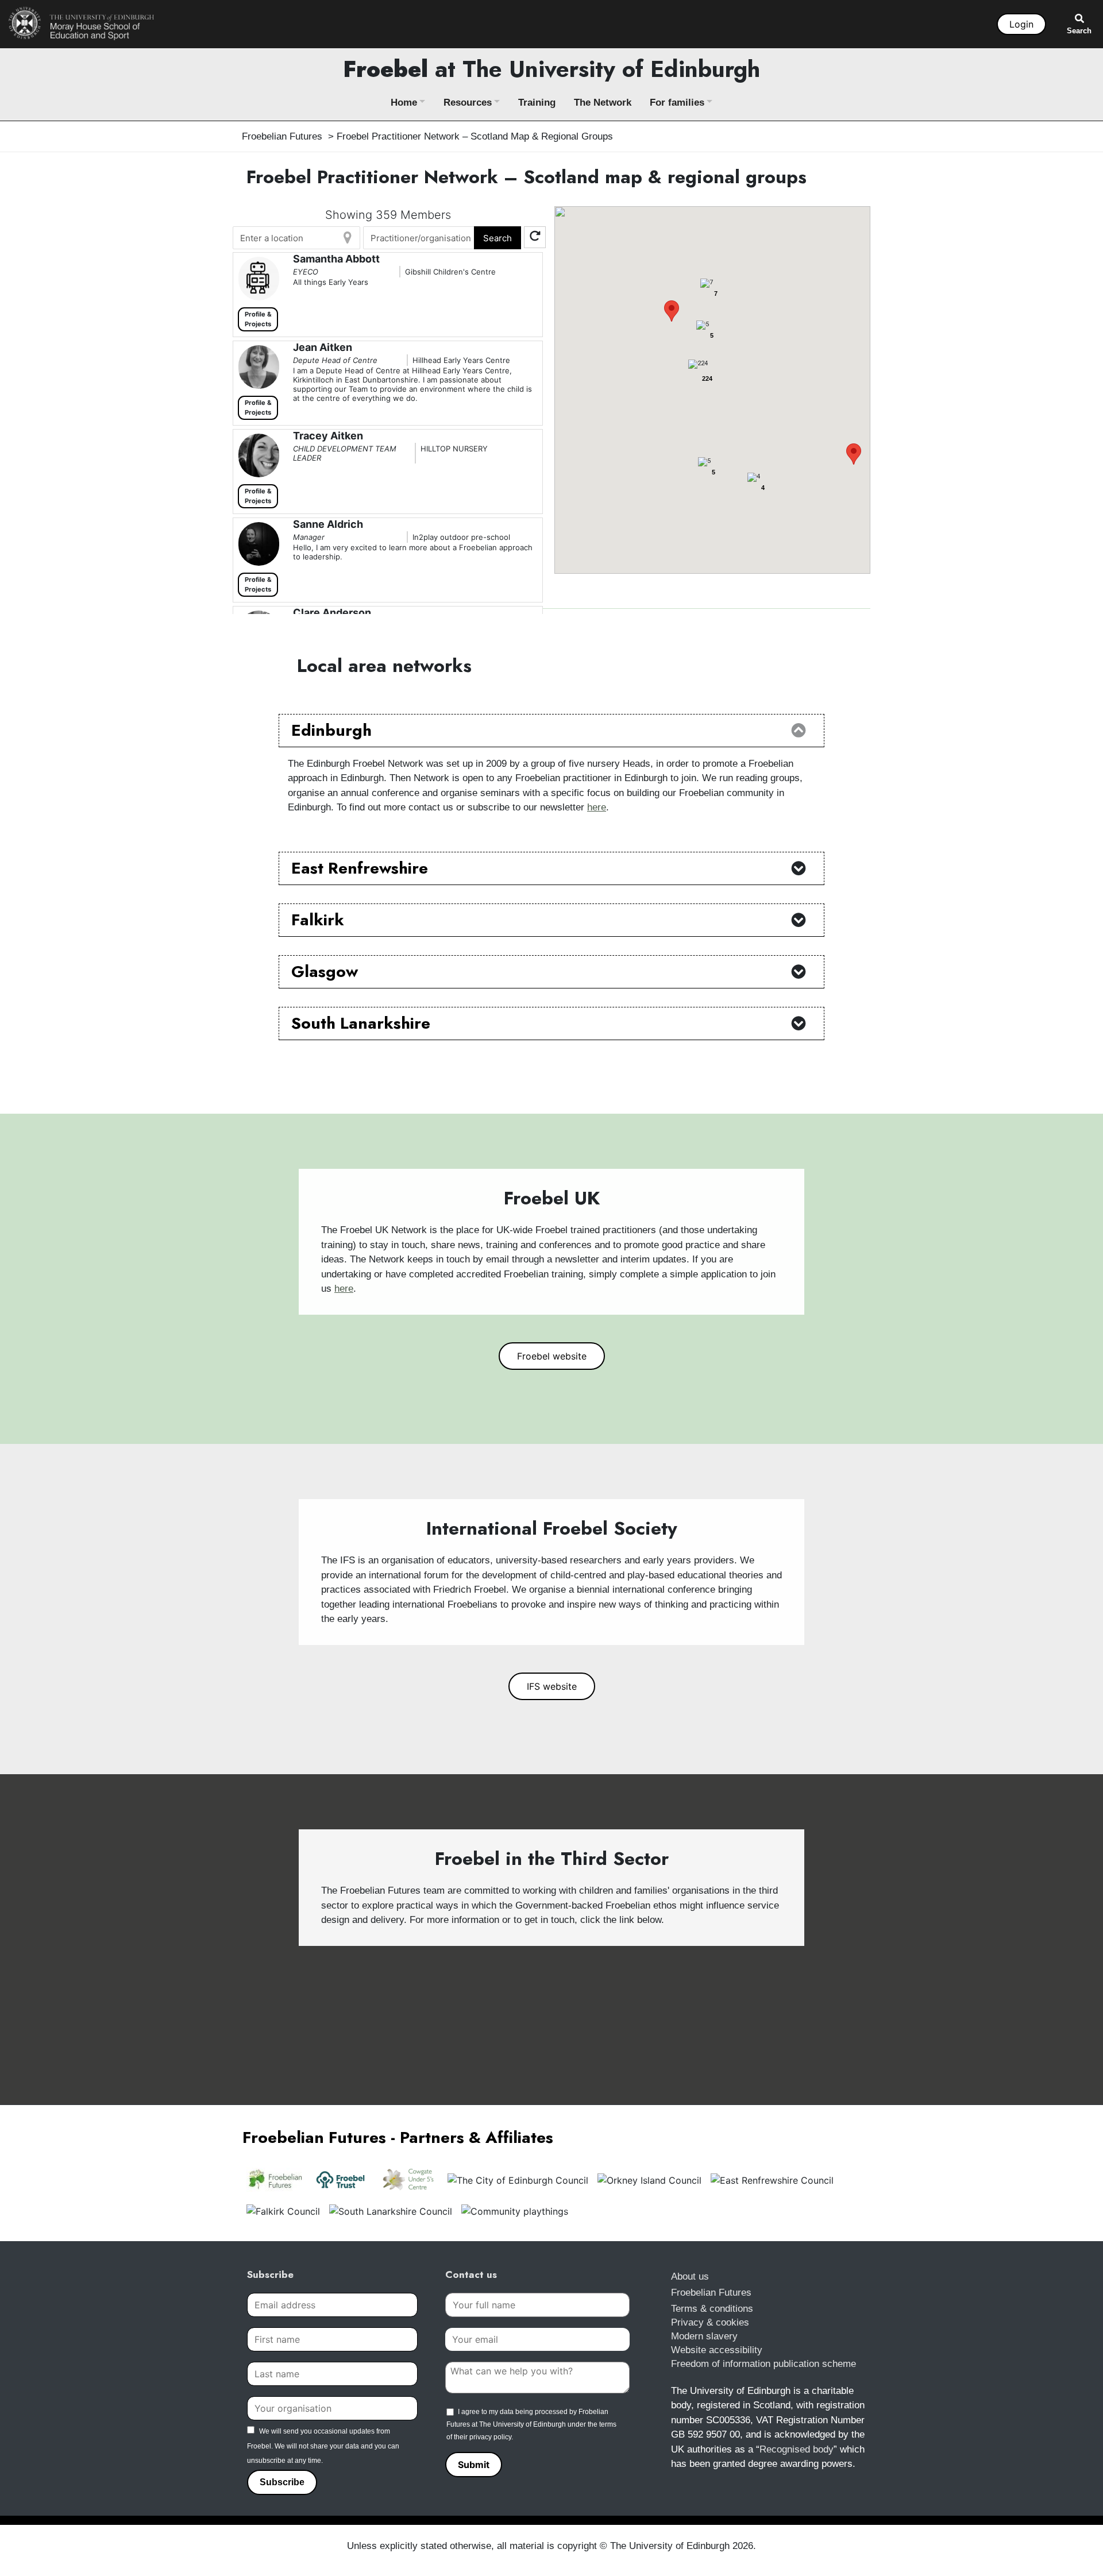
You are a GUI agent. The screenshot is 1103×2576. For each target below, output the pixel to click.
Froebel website (552, 1356)
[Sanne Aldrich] (257, 544)
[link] (82, 23)
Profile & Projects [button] (258, 319)
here (597, 807)
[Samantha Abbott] (257, 279)
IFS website (552, 1686)
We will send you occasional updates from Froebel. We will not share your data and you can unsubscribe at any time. (323, 2446)
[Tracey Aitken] (257, 455)
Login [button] (1021, 24)
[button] (672, 311)
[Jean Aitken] (257, 367)
